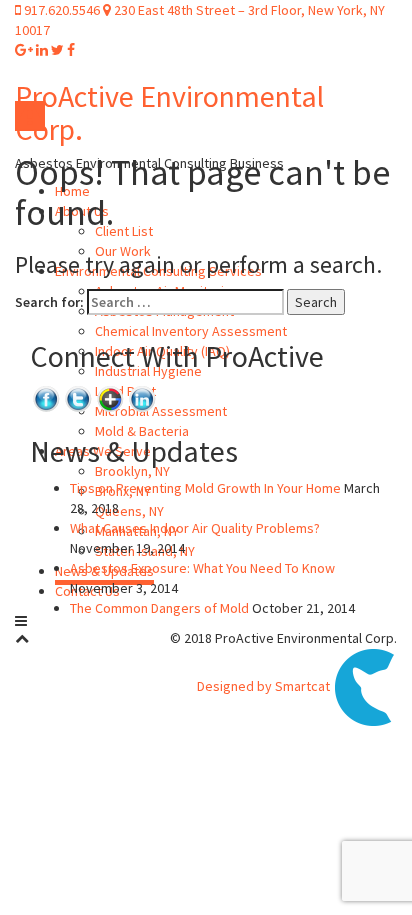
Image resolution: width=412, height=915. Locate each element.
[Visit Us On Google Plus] (110, 397)
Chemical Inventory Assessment (191, 331)
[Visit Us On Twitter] (78, 397)
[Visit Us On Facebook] (46, 397)
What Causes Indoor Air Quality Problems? (195, 528)
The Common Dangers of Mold (159, 608)
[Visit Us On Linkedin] (142, 397)
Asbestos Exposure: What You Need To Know (202, 568)
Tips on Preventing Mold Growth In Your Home (205, 488)
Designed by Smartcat (265, 686)
